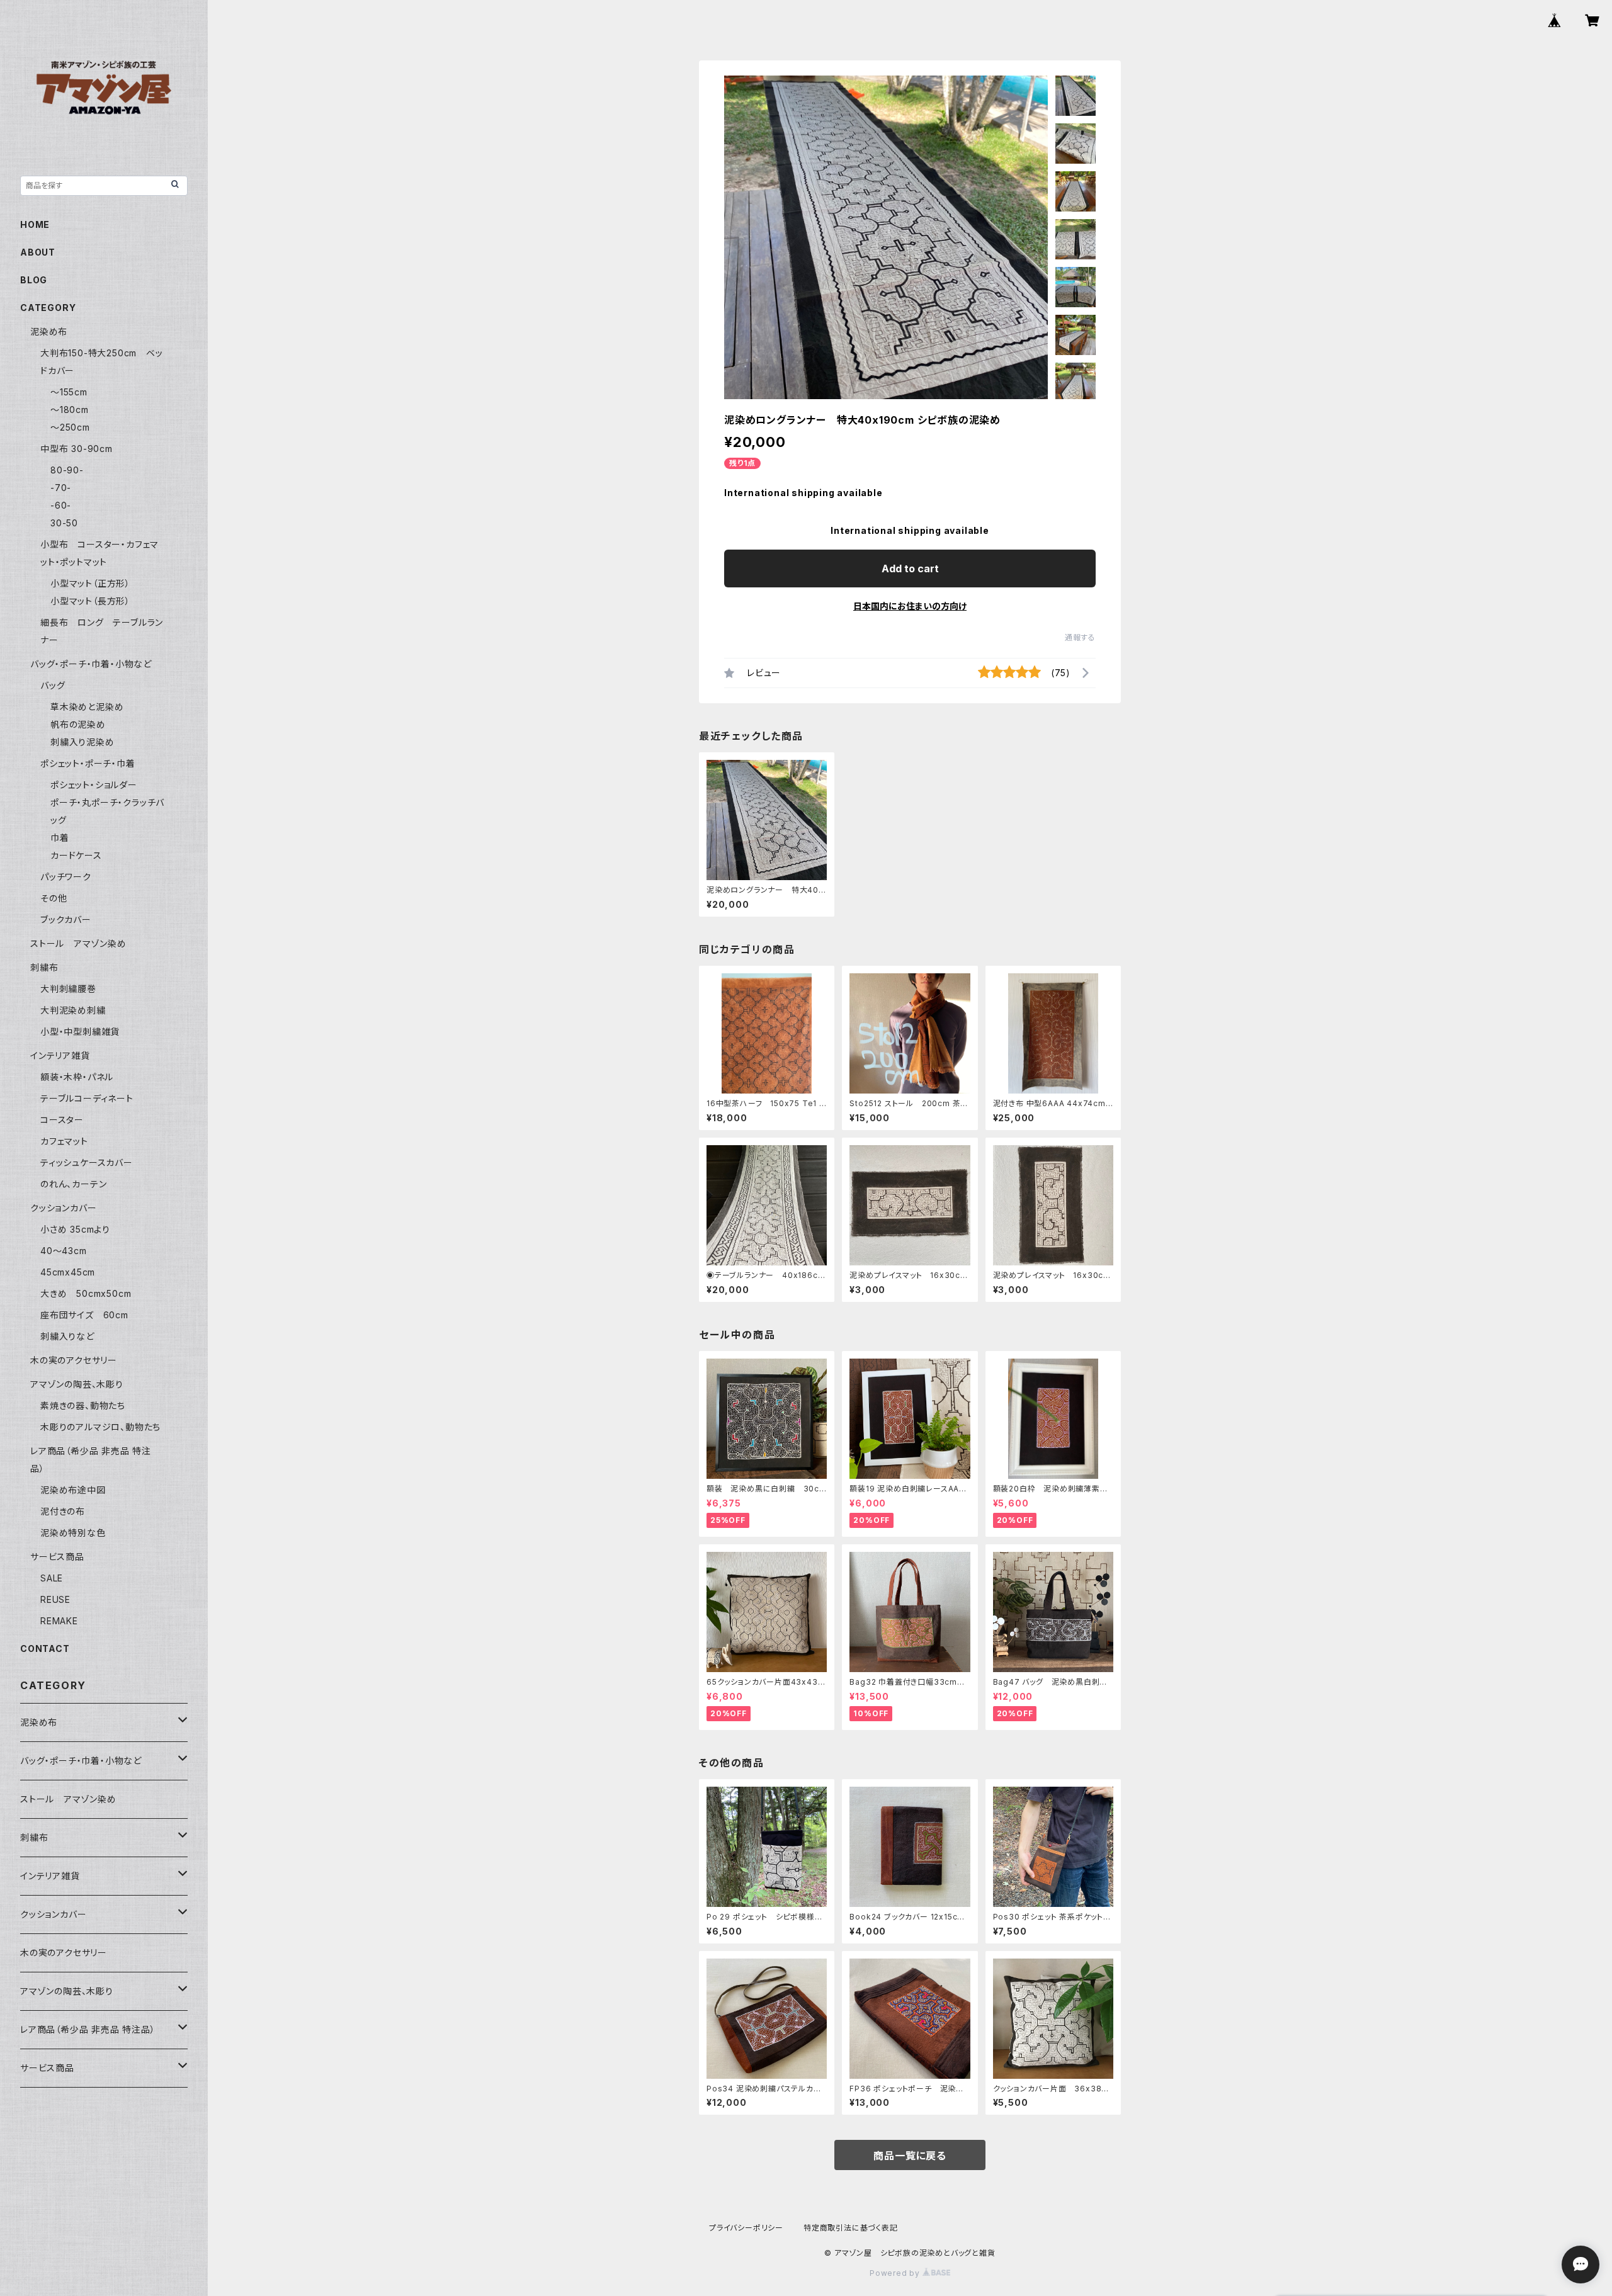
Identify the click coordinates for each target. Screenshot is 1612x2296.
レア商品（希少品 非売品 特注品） (88, 2029)
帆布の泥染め (78, 724)
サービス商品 (57, 1557)
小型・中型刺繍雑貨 (80, 1032)
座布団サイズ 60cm (84, 1315)
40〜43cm (64, 1251)
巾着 (60, 838)
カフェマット (64, 1141)
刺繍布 (44, 967)
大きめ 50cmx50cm (90, 1293)
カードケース (76, 855)
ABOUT (38, 252)
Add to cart (910, 568)
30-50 (64, 523)
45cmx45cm (68, 1272)
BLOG (34, 280)
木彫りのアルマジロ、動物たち (100, 1427)
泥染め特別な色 (73, 1533)
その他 (54, 898)
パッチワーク (66, 877)
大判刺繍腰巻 (68, 989)
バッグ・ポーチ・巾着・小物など (91, 664)
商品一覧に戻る (910, 2156)
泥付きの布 (63, 1511)
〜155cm (69, 392)
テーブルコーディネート (87, 1098)
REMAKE (59, 1621)
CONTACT (45, 1648)
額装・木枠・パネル (77, 1077)
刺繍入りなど (67, 1336)
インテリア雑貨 (60, 1055)
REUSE (55, 1599)
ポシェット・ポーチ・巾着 (88, 763)
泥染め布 (49, 331)
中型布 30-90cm (77, 449)
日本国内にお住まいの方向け (910, 606)
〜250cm (70, 427)
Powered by (896, 2273)
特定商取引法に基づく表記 (851, 2228)
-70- (61, 488)
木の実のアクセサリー (74, 1360)
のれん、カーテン (73, 1184)
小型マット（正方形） (90, 583)
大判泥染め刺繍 (77, 1010)
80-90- (67, 470)
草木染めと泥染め (87, 707)
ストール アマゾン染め (78, 943)
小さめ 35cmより (75, 1229)
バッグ (53, 685)
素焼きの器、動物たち (83, 1405)
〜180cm (70, 410)
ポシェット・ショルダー (94, 785)
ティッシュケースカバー (87, 1162)
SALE (52, 1578)
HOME (35, 224)
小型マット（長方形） (90, 601)
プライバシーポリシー (746, 2228)
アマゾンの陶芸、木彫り (77, 1384)
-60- (61, 505)
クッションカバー (63, 1208)
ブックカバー (66, 919)
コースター (62, 1120)
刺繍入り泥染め (82, 742)
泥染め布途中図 (73, 1490)
